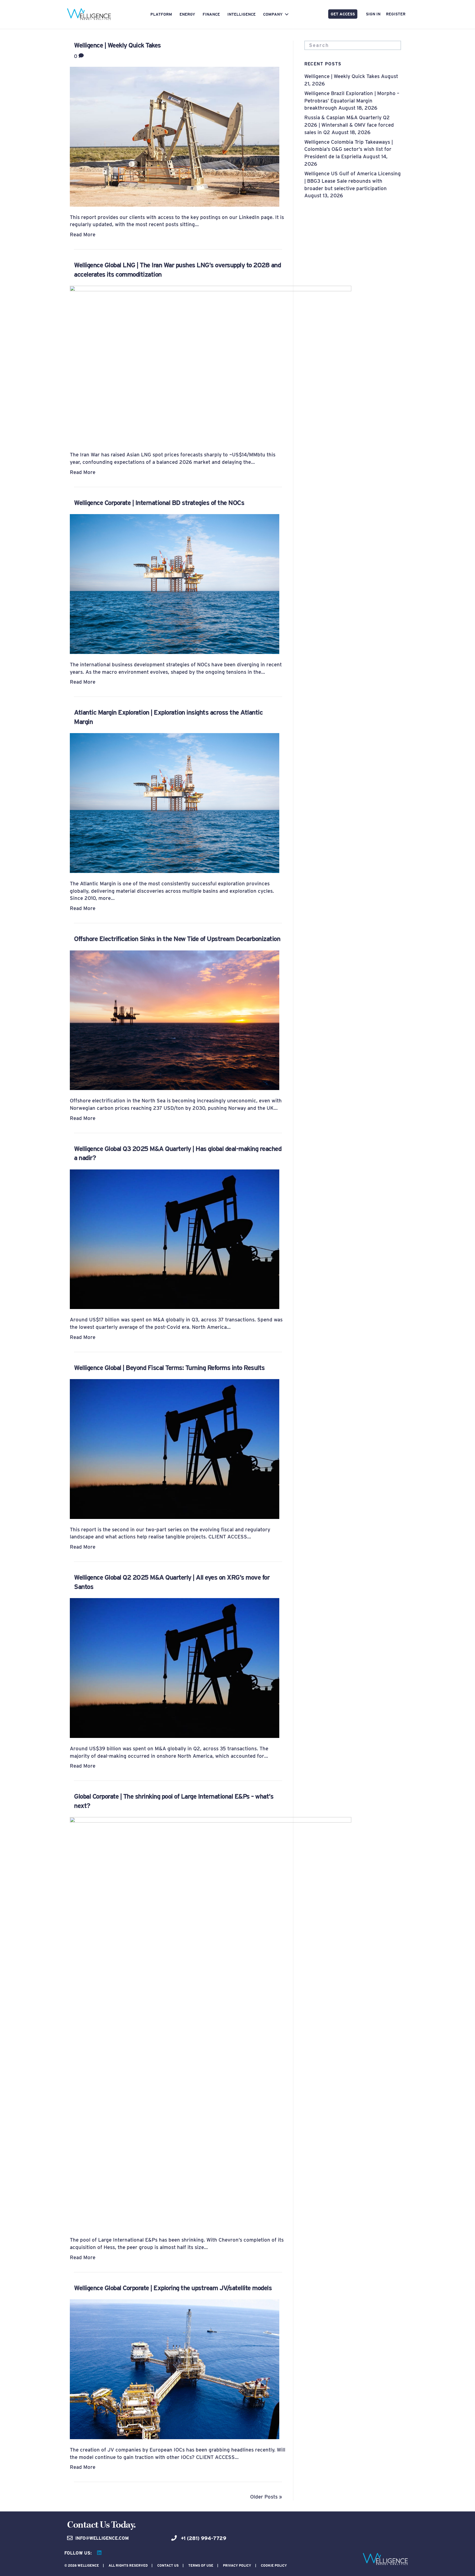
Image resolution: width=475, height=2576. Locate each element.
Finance (211, 14)
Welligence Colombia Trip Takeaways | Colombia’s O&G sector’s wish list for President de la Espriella (349, 149)
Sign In (373, 14)
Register (396, 14)
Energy (187, 14)
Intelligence (241, 14)
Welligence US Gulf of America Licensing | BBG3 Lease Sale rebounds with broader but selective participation (353, 181)
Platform (161, 14)
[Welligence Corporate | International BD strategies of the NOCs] (175, 583)
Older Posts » (266, 2497)
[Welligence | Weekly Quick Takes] (175, 136)
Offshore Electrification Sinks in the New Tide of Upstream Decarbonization (177, 939)
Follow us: (78, 2553)
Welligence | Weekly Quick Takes (117, 45)
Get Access (343, 14)
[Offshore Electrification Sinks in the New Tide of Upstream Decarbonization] (175, 1020)
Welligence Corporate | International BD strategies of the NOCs (159, 503)
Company (273, 14)
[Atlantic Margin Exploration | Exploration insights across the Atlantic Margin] (175, 802)
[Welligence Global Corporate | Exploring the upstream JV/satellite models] (175, 2369)
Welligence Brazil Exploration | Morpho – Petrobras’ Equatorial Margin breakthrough (352, 101)
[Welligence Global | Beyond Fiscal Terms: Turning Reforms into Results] (175, 1448)
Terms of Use (201, 2565)
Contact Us (168, 2565)
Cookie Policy (274, 2565)
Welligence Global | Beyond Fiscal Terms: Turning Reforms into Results (169, 1368)
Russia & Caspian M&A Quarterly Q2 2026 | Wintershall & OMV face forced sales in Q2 (349, 125)
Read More (83, 234)
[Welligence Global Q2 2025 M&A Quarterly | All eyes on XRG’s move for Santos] (175, 1667)
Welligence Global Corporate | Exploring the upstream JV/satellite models (173, 2288)
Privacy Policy (237, 2565)
